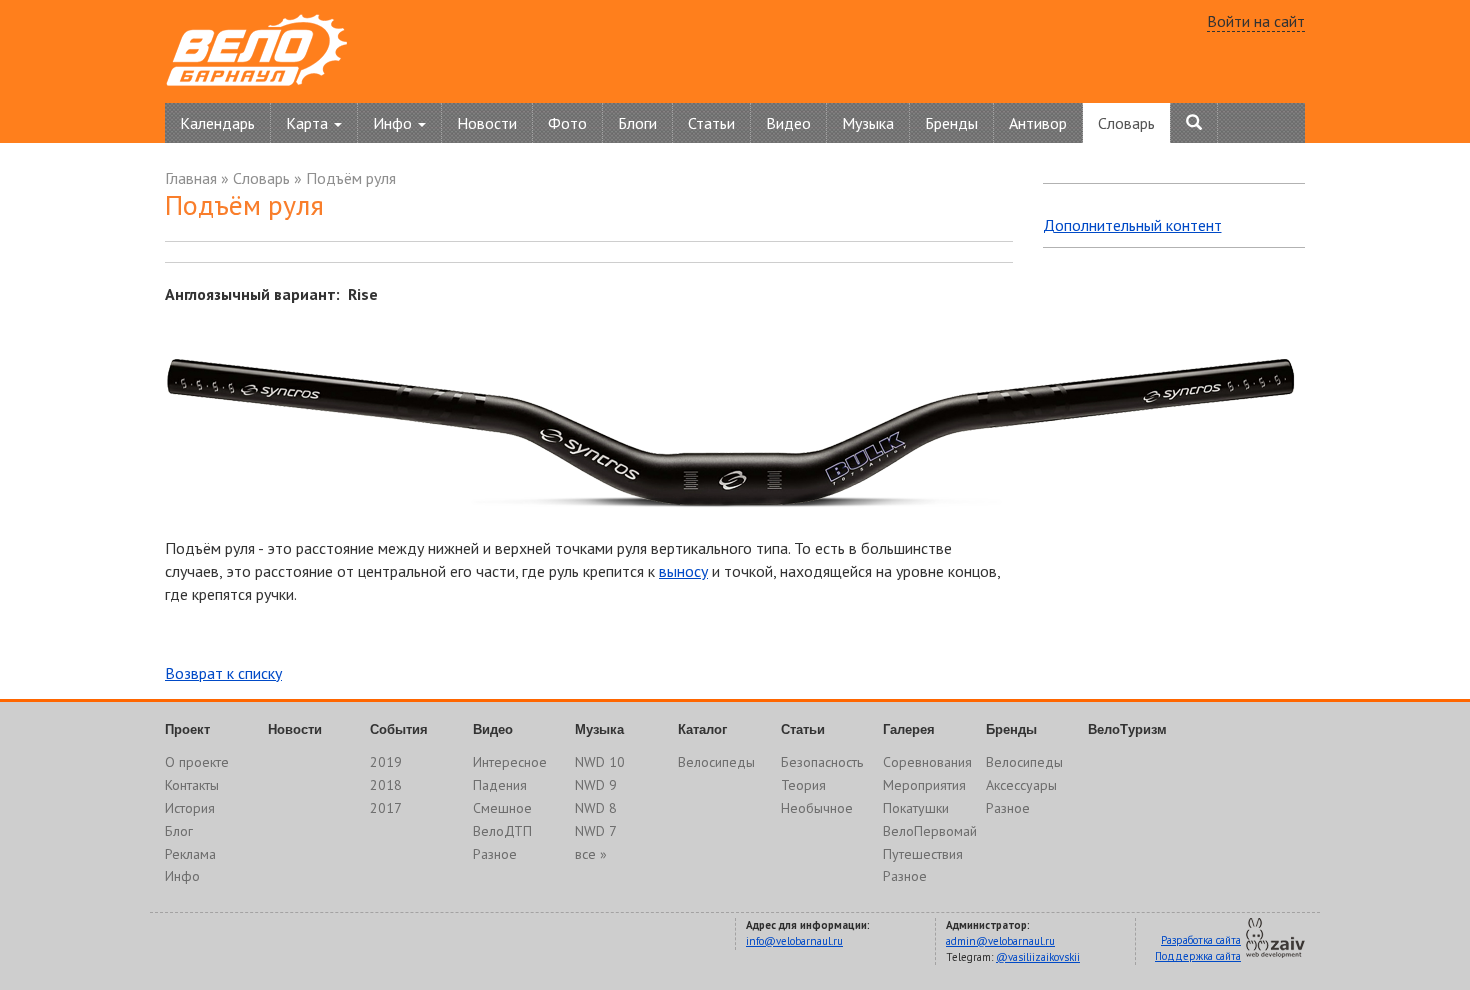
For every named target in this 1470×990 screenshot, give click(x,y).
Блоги (637, 123)
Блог (179, 831)
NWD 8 (596, 808)
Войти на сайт (1256, 21)
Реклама (190, 854)
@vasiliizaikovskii (1038, 957)
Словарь (1126, 123)
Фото (567, 123)
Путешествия (923, 854)
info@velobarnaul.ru (794, 941)
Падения (500, 785)
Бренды (951, 123)
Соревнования (927, 762)
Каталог (702, 729)
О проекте (197, 762)
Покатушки (916, 808)
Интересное (510, 762)
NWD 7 (596, 831)
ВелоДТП (502, 831)
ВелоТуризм (1127, 729)
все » (591, 854)
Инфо (182, 876)
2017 (386, 808)
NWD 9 (596, 785)
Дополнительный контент (1132, 225)
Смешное (502, 808)
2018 (386, 785)
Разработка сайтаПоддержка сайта (1198, 948)
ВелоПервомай (930, 831)
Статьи (711, 123)
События (399, 729)
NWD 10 (600, 762)
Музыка (868, 123)
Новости (487, 123)
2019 (386, 762)
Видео (788, 123)
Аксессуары (1021, 785)
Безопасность (822, 762)
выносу (683, 571)
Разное (495, 854)
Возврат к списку (223, 673)
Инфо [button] (394, 123)
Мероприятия (924, 785)
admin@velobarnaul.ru (1000, 941)
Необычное (817, 808)
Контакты (192, 785)
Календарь (217, 123)
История (190, 808)
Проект (187, 729)
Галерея (909, 729)
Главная (191, 178)
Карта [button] (309, 123)
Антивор (1038, 123)
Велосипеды (716, 762)
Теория (803, 785)
